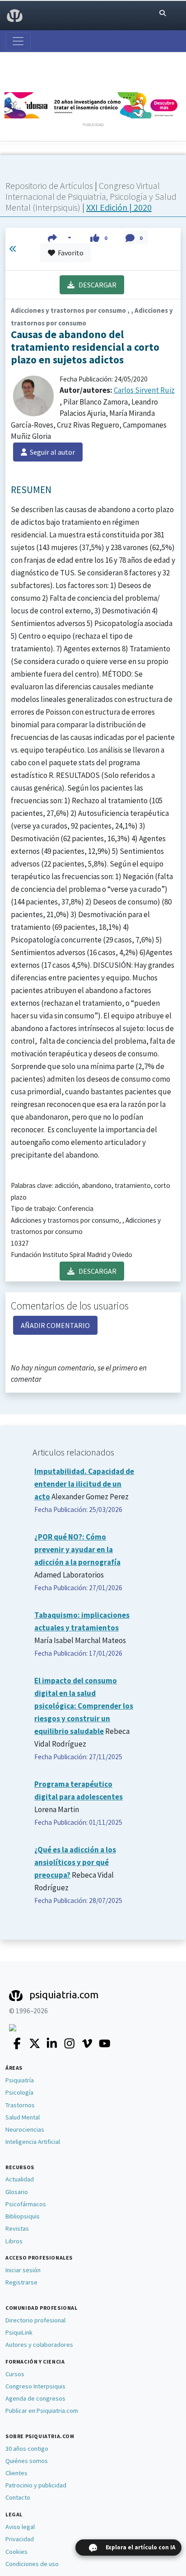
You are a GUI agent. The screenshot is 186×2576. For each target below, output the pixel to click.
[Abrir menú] (18, 41)
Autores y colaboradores (39, 2345)
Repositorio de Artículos (49, 186)
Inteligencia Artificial (33, 2142)
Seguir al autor (51, 452)
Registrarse (21, 2282)
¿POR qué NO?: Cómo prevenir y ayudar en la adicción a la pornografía (77, 1549)
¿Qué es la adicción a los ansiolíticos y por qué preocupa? (75, 1862)
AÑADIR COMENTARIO (55, 1325)
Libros (14, 2241)
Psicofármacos (26, 2204)
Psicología (19, 2092)
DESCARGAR (95, 285)
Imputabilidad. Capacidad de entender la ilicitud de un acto (84, 1484)
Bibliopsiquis (23, 2216)
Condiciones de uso (32, 2564)
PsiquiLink (19, 2332)
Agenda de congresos (35, 2398)
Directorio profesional (35, 2320)
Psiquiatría (20, 2080)
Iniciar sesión (23, 2270)
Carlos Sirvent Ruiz (144, 390)
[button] (60, 238)
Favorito (69, 253)
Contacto (18, 2497)
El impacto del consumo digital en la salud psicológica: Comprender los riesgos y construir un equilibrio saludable (84, 1706)
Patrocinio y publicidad (36, 2485)
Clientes (16, 2473)
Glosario (17, 2192)
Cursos (15, 2374)
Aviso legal (20, 2527)
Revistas (17, 2228)
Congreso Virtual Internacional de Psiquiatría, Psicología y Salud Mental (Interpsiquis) (91, 196)
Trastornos (20, 2105)
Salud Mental (23, 2117)
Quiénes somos (27, 2461)
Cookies (16, 2552)
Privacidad (20, 2539)
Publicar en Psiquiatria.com (42, 2411)
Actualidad (20, 2179)
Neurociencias (25, 2129)
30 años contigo (27, 2449)
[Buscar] (163, 13)
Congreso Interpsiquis (35, 2386)
